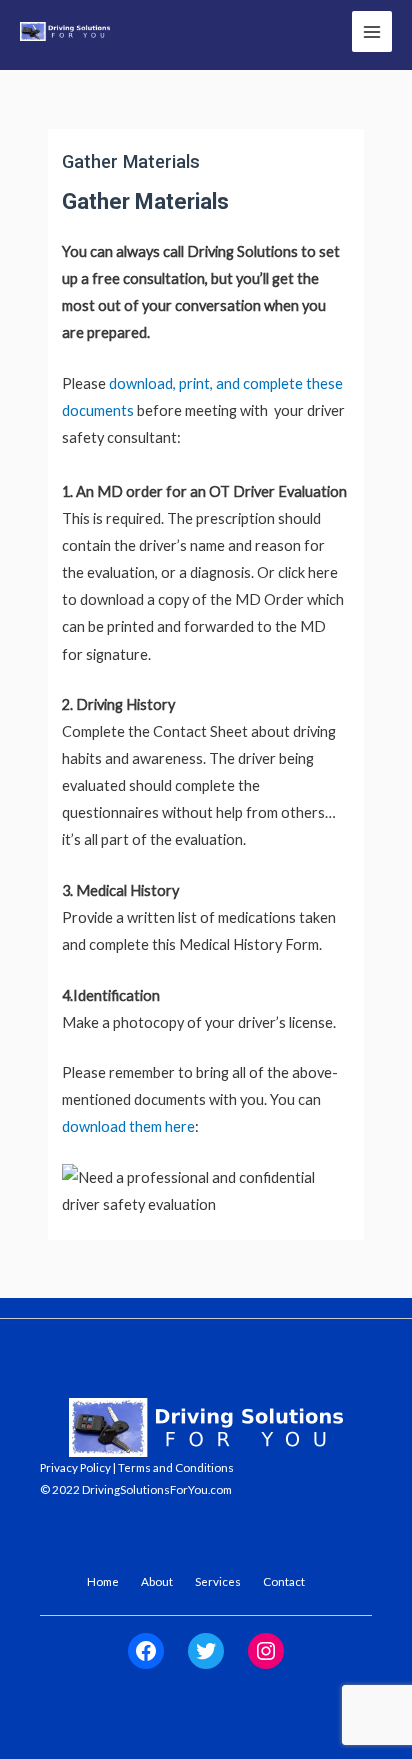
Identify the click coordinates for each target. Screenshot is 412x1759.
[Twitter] (206, 1651)
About (157, 1581)
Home (103, 1581)
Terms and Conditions (176, 1467)
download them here (128, 1126)
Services (218, 1581)
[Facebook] (146, 1651)
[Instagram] (266, 1651)
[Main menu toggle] (372, 31)
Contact (284, 1581)
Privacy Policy (75, 1467)
